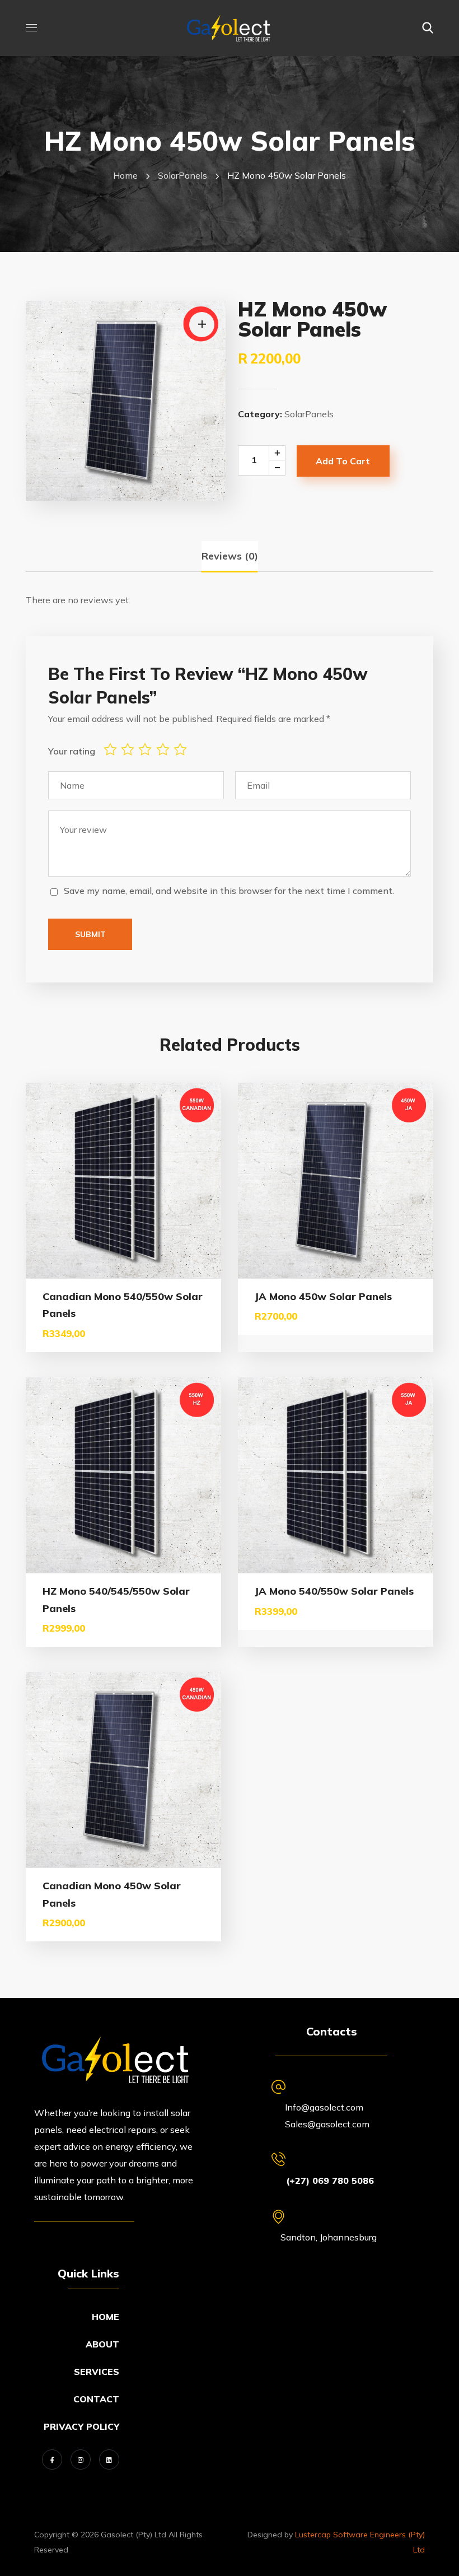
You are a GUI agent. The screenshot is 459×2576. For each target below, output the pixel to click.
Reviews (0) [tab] (230, 556)
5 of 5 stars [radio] (182, 749)
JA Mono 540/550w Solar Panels (334, 1591)
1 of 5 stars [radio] (112, 749)
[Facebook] (52, 2459)
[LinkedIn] (109, 2459)
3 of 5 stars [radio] (147, 749)
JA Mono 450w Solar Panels (323, 1296)
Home (125, 175)
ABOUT (102, 2344)
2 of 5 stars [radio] (130, 749)
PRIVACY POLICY (81, 2426)
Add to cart (343, 461)
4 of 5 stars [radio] (165, 749)
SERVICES (97, 2372)
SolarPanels (182, 175)
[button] (428, 28)
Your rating (72, 751)
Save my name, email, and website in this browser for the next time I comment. (229, 891)
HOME (106, 2317)
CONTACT (96, 2399)
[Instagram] (81, 2459)
